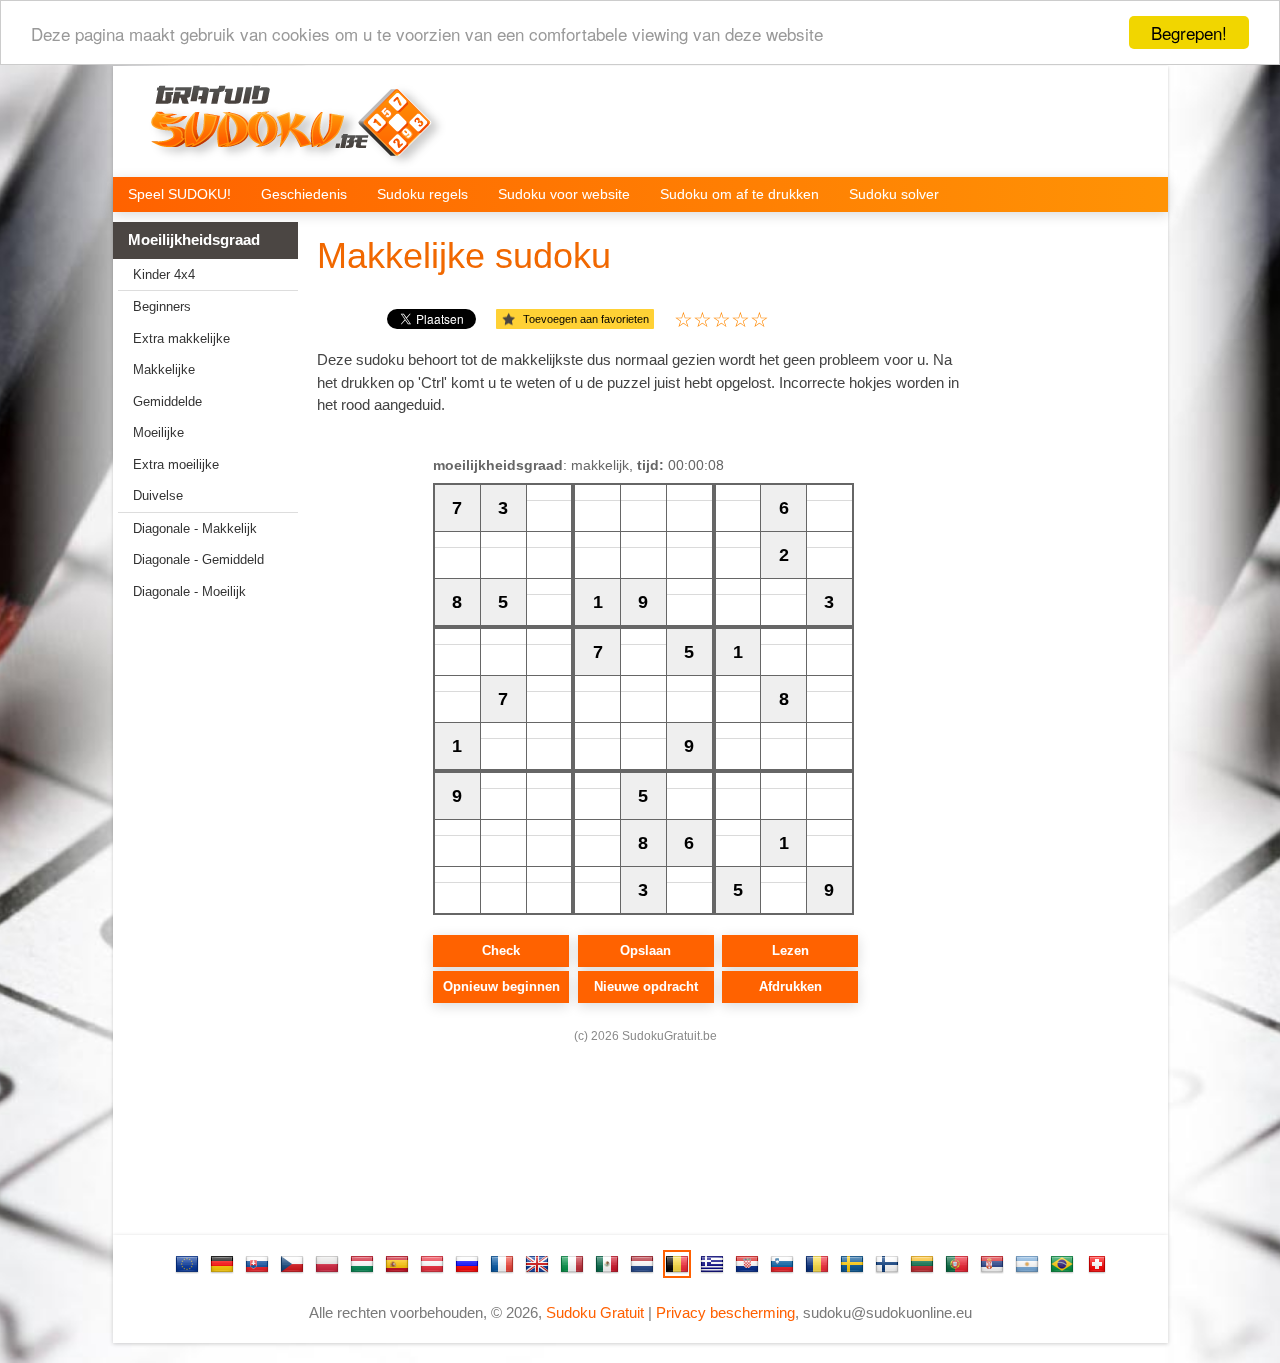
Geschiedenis (304, 194)
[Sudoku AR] (1027, 1264)
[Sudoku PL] (327, 1264)
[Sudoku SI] (782, 1264)
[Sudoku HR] (747, 1264)
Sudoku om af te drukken (739, 194)
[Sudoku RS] (992, 1264)
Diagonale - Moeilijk (189, 591)
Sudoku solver (894, 194)
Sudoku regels (422, 194)
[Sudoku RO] (817, 1264)
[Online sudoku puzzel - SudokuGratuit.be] (291, 126)
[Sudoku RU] (467, 1264)
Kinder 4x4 (164, 274)
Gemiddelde (167, 401)
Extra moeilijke (176, 464)
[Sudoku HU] (362, 1264)
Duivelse (158, 495)
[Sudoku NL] (642, 1264)
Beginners (162, 306)
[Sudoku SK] (257, 1264)
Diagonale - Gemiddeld (198, 559)
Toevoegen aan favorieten (586, 319)
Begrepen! (1189, 32)
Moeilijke (158, 432)
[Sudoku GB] (537, 1264)
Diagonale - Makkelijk (195, 528)
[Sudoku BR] (1062, 1264)
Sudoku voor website (564, 194)
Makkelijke (164, 369)
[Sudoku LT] (922, 1264)
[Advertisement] (198, 927)
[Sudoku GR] (712, 1264)
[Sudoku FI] (887, 1264)
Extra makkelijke (181, 338)
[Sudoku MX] (607, 1264)
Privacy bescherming (725, 1312)
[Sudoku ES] (397, 1264)
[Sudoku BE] (677, 1264)
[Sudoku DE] (222, 1264)
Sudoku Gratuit (595, 1312)
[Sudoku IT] (572, 1264)
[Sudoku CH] (1097, 1264)
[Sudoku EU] (187, 1264)
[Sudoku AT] (432, 1264)
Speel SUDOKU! (179, 194)
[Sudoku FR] (502, 1264)
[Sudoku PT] (957, 1264)
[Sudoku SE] (852, 1264)
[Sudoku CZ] (292, 1264)
